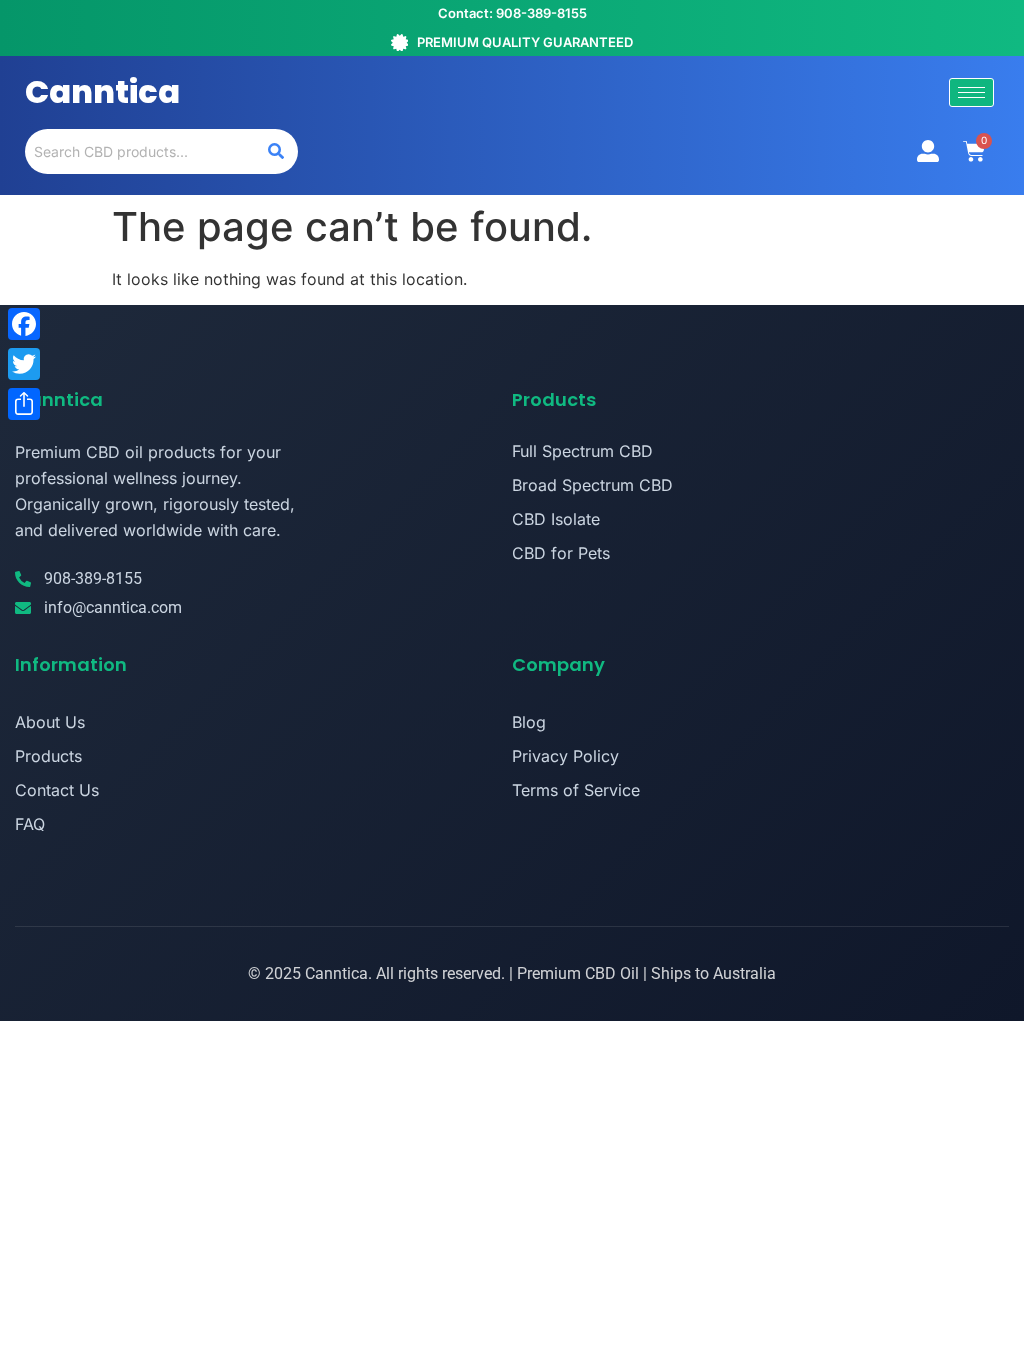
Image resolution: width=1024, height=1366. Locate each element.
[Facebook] (24, 324)
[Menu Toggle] (928, 151)
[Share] (24, 404)
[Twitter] (24, 364)
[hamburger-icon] (971, 92)
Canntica (102, 91)
